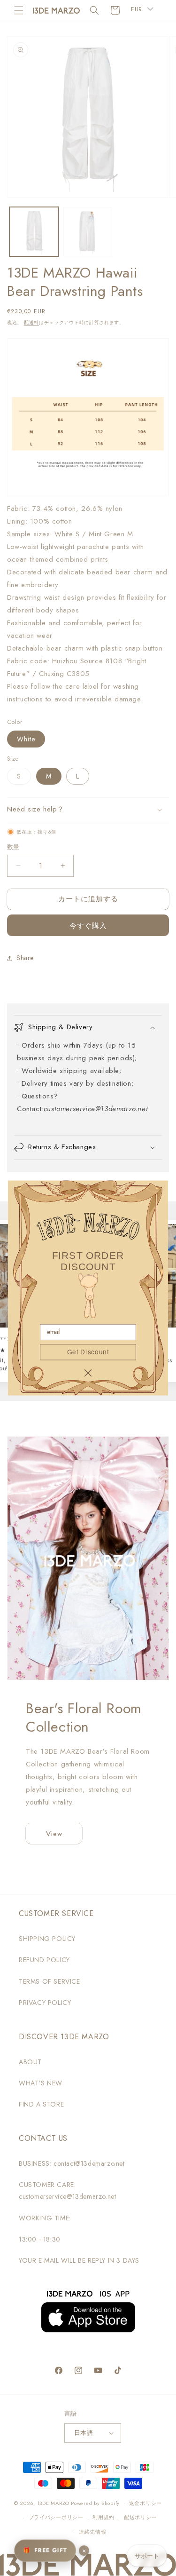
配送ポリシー (140, 2517)
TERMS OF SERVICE (50, 1981)
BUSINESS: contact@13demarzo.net (72, 2163)
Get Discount (88, 1352)
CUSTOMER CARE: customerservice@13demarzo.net (67, 2190)
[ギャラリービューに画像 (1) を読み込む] (34, 232)
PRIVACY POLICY (45, 2003)
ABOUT (30, 2062)
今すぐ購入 (88, 926)
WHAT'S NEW (41, 2083)
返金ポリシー (145, 2503)
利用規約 (103, 2517)
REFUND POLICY (44, 1960)
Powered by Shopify (95, 2503)
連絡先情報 (93, 2532)
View (54, 1834)
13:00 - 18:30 (40, 2239)
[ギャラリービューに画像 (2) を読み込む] (88, 232)
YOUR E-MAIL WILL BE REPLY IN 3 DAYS (79, 2260)
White (26, 739)
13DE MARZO (53, 2503)
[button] (19, 10)
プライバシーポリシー (56, 2517)
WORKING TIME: (45, 2218)
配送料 (31, 322)
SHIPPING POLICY (47, 1939)
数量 (13, 847)
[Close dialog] (88, 1373)
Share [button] (25, 958)
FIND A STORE (41, 2104)
